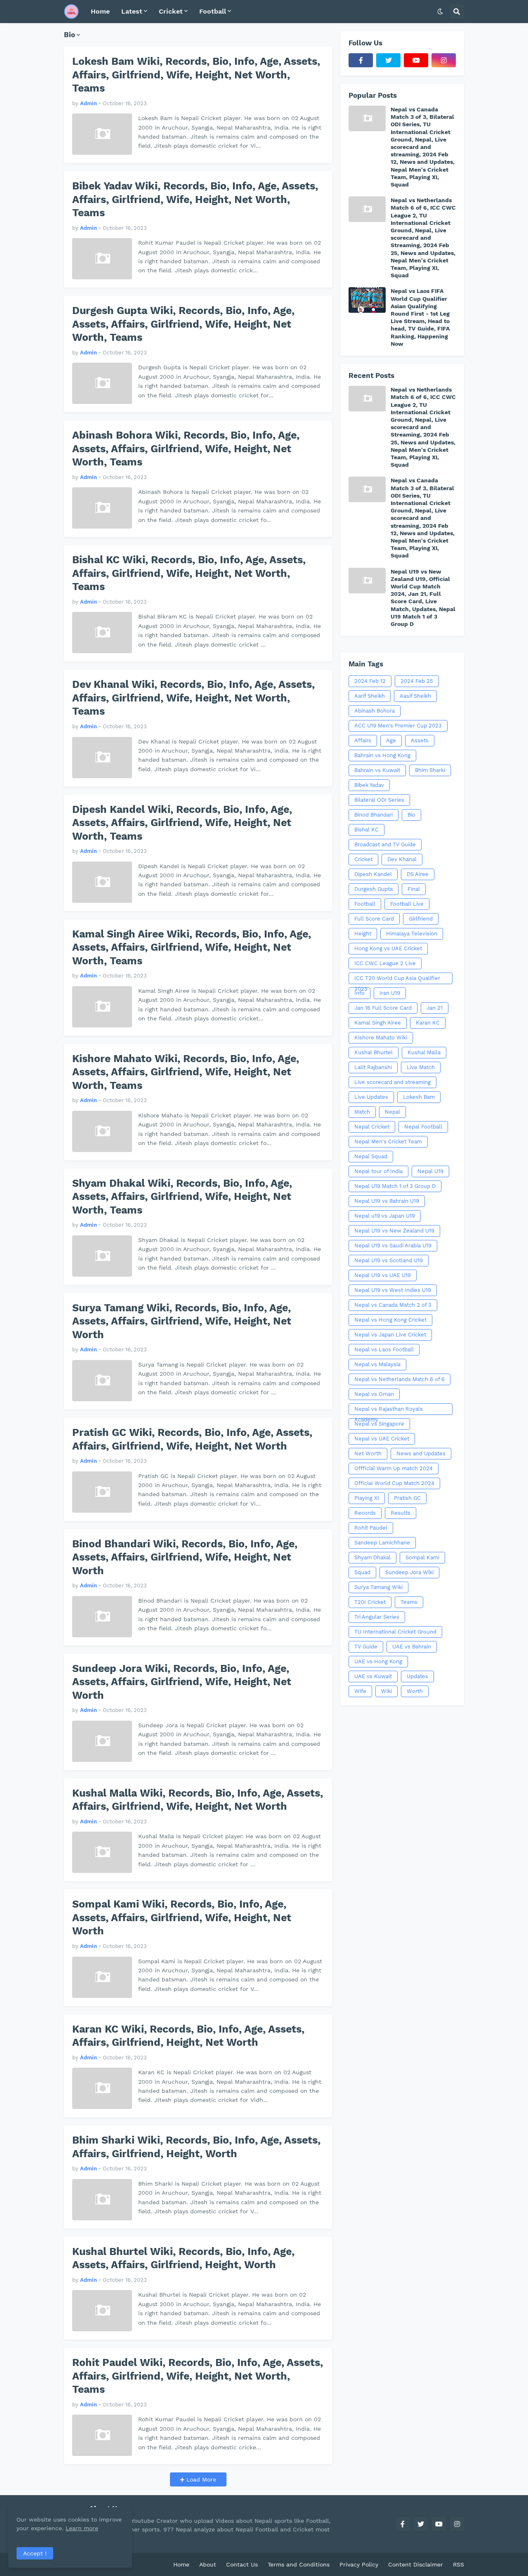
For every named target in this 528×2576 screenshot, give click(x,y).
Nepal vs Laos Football (384, 1349)
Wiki (387, 1691)
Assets (420, 740)
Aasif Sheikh (415, 696)
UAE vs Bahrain (412, 1647)
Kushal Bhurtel (374, 1052)
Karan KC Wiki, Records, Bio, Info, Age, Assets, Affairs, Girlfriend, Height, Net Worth (188, 2036)
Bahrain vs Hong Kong (382, 755)
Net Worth (368, 1453)
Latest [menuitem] (132, 11)
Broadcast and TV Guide (385, 844)
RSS (458, 2564)
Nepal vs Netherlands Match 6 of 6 (400, 1379)
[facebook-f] (361, 60)
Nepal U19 (430, 1171)
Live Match (421, 1067)
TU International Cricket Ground (395, 1632)
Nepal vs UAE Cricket (382, 1439)
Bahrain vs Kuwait (377, 770)
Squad (362, 1572)
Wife (360, 1691)
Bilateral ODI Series (379, 800)
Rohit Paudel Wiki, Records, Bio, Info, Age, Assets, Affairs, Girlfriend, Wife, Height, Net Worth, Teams (198, 2376)
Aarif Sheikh (370, 696)
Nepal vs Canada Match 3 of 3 (393, 1305)
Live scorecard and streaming (392, 1082)
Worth (415, 1691)
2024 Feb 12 (370, 681)
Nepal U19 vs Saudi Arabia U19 (393, 1245)
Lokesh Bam (419, 1097)
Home (181, 2564)
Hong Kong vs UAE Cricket (388, 948)
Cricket (363, 859)
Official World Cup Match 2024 (394, 1483)
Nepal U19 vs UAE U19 (383, 1275)
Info (359, 993)
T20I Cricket (370, 1602)
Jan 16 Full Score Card (383, 1008)
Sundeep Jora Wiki (409, 1572)
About (208, 2564)
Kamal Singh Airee (378, 1023)
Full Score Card (374, 919)
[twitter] (388, 60)
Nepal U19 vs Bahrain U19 (387, 1201)
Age (391, 740)
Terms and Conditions (299, 2564)
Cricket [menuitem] (171, 11)
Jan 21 (435, 1008)
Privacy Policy (359, 2564)
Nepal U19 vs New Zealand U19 (394, 1231)
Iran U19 (390, 993)
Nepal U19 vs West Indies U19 (393, 1290)
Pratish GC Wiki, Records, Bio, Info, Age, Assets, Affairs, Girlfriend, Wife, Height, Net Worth (192, 1439)
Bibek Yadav (369, 785)
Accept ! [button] (35, 2553)
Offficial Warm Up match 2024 (394, 1468)
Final (414, 889)
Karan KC (428, 1023)
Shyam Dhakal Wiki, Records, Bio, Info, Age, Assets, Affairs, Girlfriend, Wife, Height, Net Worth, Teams (182, 1197)
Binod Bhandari (374, 815)
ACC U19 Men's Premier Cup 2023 (398, 726)
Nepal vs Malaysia (377, 1364)
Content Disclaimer (416, 2564)
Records (365, 1513)
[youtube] (416, 60)
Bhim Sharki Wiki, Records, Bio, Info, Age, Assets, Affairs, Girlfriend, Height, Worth (196, 2147)
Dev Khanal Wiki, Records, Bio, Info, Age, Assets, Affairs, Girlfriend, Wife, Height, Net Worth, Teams (193, 698)
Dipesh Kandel (373, 874)
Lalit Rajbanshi (373, 1067)
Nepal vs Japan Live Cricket (390, 1335)
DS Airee (418, 874)
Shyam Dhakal (372, 1557)
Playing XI (367, 1498)
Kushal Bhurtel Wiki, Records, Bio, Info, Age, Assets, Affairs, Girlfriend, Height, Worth (183, 2258)
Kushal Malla (424, 1052)
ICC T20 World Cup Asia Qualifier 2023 (397, 980)
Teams (409, 1602)
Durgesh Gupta (374, 889)
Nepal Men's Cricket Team (388, 1142)
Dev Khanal (402, 859)
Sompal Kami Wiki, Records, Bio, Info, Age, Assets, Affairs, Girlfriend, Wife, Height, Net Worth (182, 1917)
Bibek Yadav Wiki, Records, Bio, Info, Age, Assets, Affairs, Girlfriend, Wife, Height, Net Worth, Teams (195, 199)
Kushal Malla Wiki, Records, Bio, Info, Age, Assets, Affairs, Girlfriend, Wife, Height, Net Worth (198, 1800)
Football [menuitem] (213, 11)
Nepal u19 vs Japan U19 (385, 1216)
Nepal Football (423, 1127)
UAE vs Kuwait (373, 1676)
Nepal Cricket (372, 1127)
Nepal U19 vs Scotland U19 (389, 1260)
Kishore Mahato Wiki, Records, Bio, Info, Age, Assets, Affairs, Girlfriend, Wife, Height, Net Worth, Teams (186, 1072)
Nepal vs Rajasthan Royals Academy (389, 1410)
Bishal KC (367, 830)
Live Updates (371, 1097)
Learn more (82, 2528)
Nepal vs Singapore (379, 1424)
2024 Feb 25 (417, 681)
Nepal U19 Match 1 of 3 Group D (395, 1186)
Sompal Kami (422, 1557)
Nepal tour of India (378, 1171)
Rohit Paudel (371, 1528)
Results (401, 1513)
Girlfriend (421, 919)
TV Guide (366, 1647)
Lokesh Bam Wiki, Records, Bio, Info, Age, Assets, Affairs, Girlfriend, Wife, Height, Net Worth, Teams (196, 75)
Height (363, 934)
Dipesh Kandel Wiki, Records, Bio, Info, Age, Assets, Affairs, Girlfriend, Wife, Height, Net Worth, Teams (182, 823)
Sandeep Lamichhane (382, 1543)
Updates (417, 1676)
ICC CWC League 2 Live (385, 963)
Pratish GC (407, 1498)
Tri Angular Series (377, 1617)
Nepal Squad (371, 1156)
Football (365, 904)
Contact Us (242, 2564)
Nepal (392, 1112)
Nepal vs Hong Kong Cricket (390, 1320)
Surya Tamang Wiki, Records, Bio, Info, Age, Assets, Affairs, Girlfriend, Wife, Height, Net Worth (182, 1321)
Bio (411, 815)
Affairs (363, 740)
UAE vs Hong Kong (378, 1661)
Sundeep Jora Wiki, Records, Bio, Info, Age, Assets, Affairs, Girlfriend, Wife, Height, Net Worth (182, 1682)
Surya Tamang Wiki (378, 1587)
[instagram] (444, 60)
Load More (200, 2479)
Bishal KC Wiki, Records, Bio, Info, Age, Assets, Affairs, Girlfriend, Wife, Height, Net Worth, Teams (189, 573)
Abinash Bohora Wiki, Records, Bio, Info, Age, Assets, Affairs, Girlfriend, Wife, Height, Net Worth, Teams (186, 449)
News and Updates (421, 1453)
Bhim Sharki (430, 770)
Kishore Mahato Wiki (381, 1038)
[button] (440, 12)
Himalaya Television (412, 934)
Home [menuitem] (100, 11)
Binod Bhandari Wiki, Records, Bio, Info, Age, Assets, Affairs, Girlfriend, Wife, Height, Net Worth (185, 1557)
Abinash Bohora (375, 711)
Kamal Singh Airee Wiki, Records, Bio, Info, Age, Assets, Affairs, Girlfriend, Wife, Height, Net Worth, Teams (192, 947)
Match (362, 1112)
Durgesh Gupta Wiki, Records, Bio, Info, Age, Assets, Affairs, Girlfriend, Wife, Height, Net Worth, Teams (183, 324)
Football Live (407, 904)
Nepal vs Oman (374, 1394)
